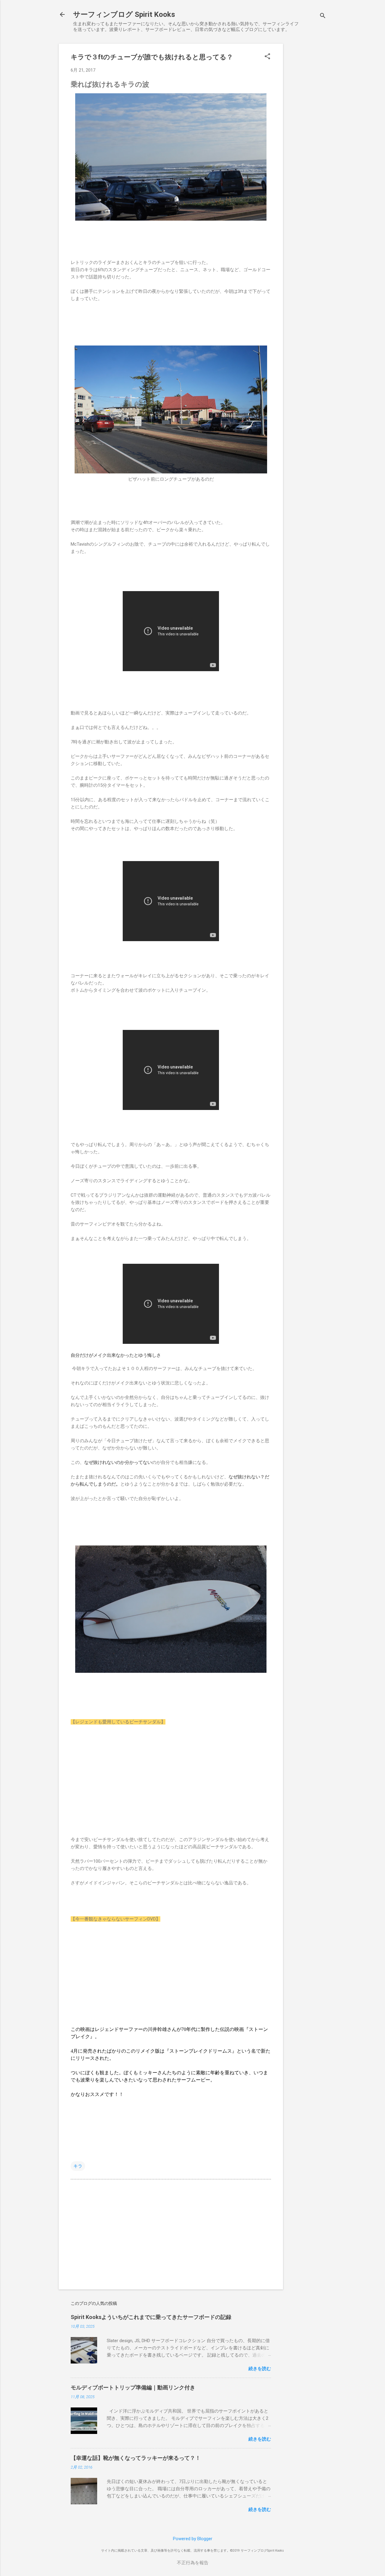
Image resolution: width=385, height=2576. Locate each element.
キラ (78, 2166)
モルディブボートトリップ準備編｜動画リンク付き (133, 2387)
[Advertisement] (307, 134)
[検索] (323, 16)
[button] (267, 57)
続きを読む (260, 2369)
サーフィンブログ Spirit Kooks (124, 14)
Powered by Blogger (193, 2539)
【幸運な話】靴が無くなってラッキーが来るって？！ (136, 2458)
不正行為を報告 (193, 2563)
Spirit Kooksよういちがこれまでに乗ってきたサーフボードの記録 (151, 2317)
